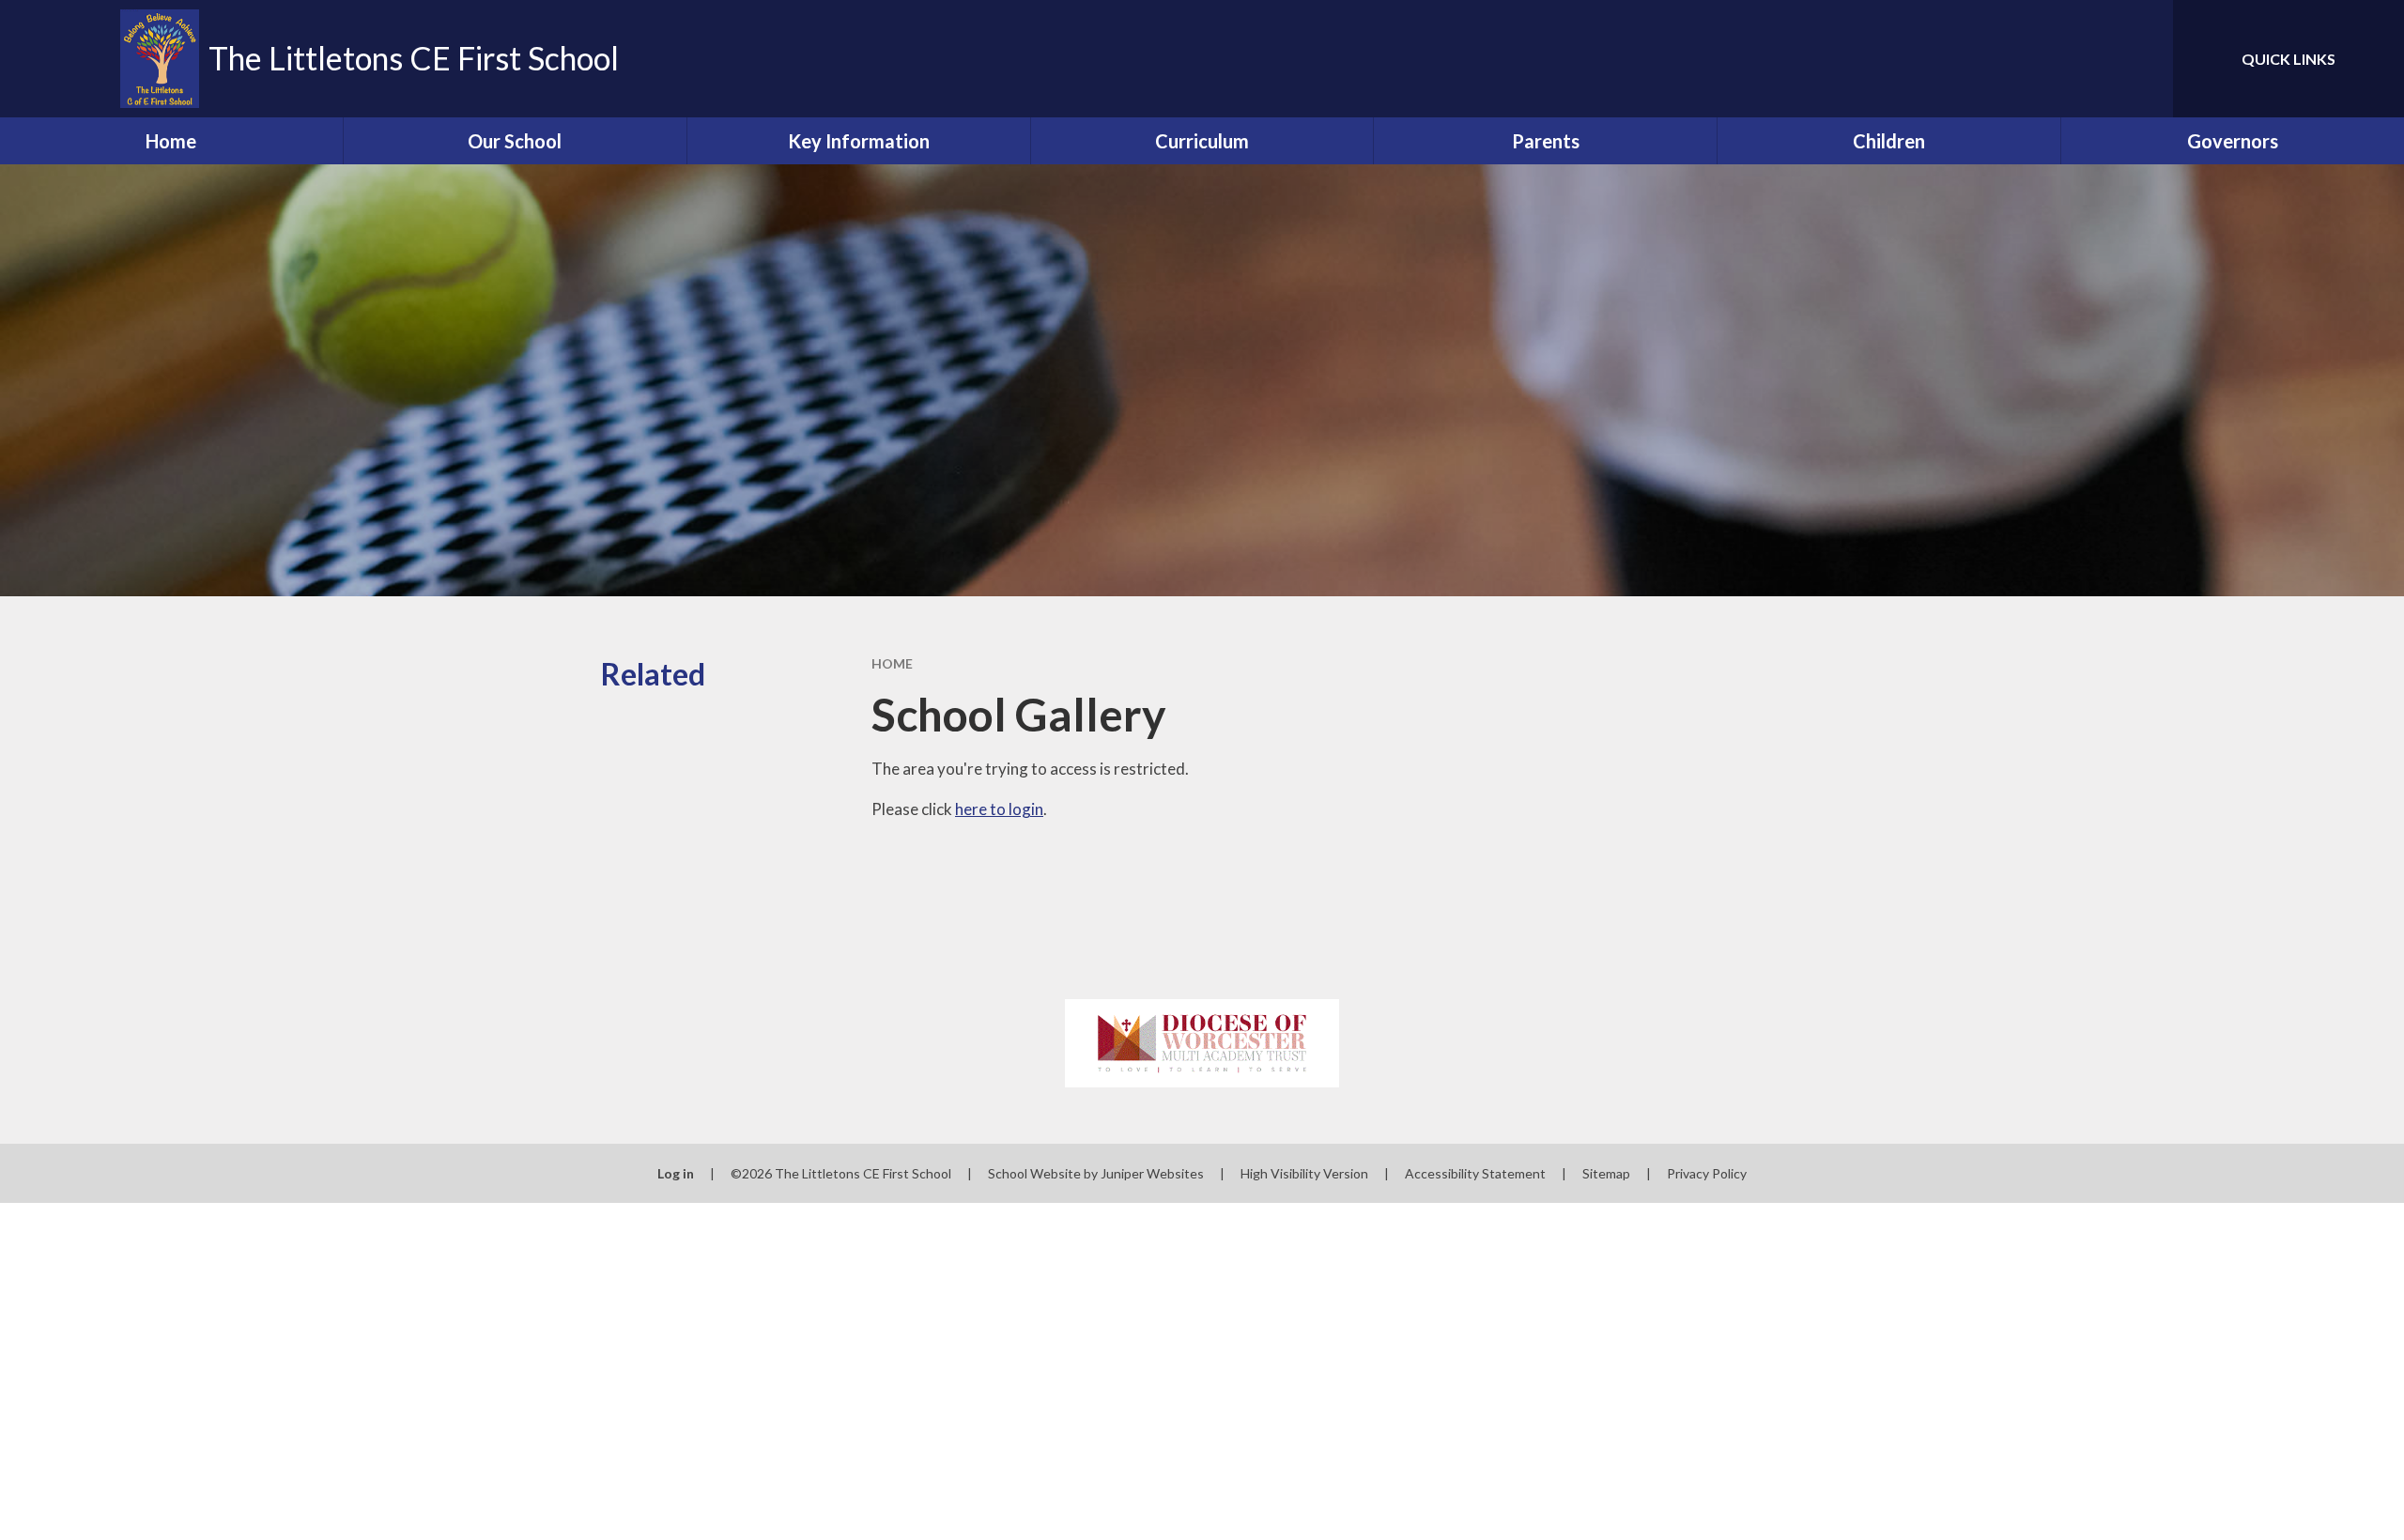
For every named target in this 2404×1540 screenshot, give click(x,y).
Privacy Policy (1707, 1173)
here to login (999, 809)
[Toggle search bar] (2140, 59)
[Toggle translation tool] (2074, 59)
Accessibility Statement (1475, 1173)
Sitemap (1606, 1173)
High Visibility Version (1304, 1173)
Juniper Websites (1152, 1173)
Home (892, 663)
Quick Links (2288, 59)
